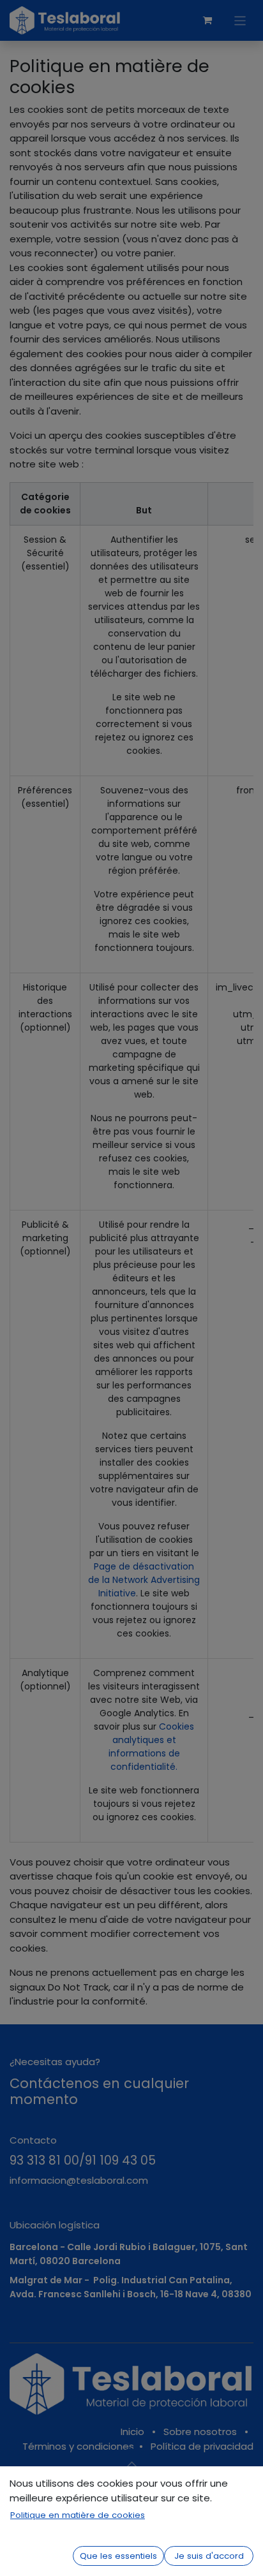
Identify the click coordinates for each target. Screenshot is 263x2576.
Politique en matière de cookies (78, 2515)
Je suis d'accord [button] (209, 2556)
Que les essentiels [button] (118, 2556)
